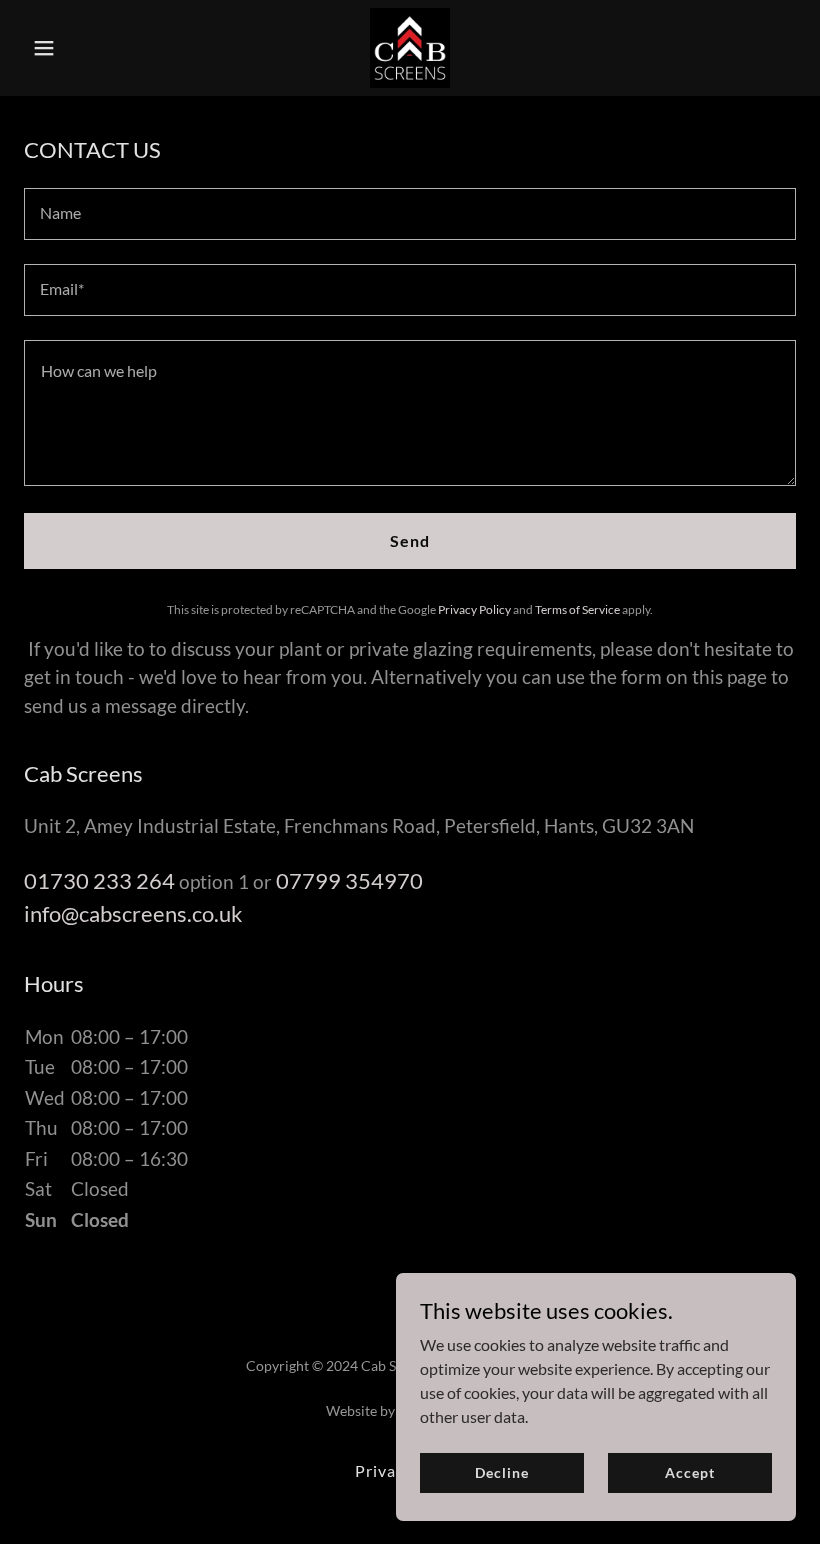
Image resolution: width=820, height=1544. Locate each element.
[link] (410, 48)
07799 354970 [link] (349, 880)
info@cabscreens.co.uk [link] (133, 913)
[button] (82, 48)
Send (410, 540)
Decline (501, 1472)
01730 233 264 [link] (99, 880)
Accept (689, 1472)
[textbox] (410, 214)
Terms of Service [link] (577, 609)
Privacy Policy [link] (474, 609)
